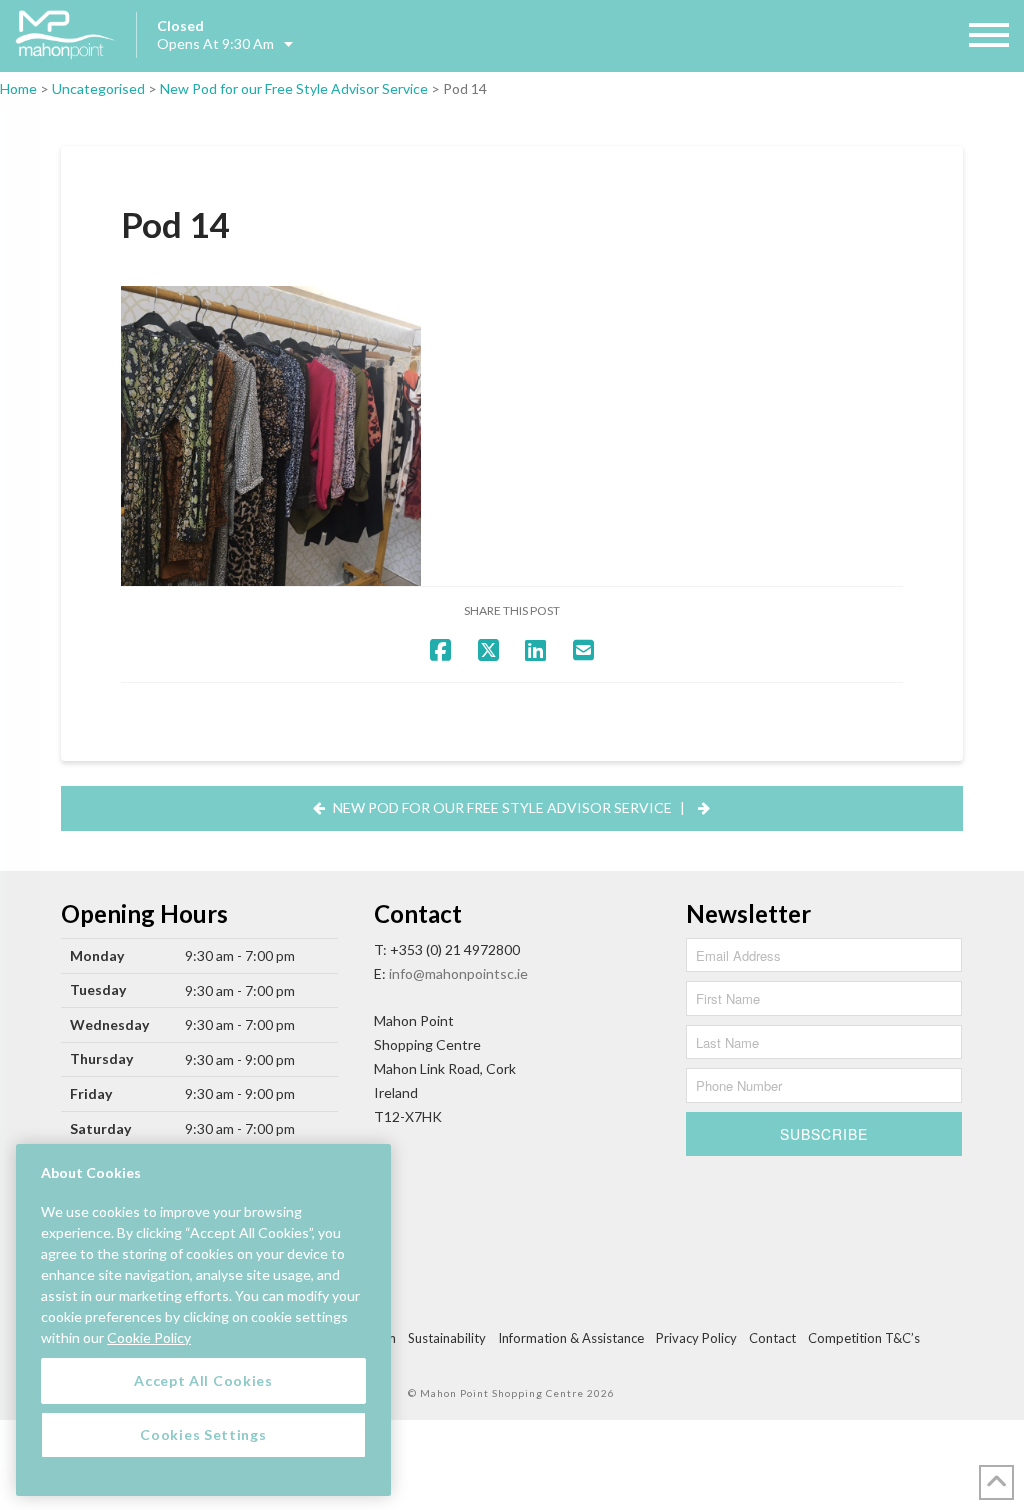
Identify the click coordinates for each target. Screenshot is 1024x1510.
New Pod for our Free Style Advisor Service (294, 88)
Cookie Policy (149, 1337)
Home (18, 88)
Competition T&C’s (864, 1338)
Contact (772, 1338)
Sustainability (447, 1338)
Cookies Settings (203, 1434)
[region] (203, 1320)
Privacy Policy (696, 1338)
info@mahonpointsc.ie (458, 973)
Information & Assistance (571, 1338)
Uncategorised (98, 88)
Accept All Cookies (203, 1380)
